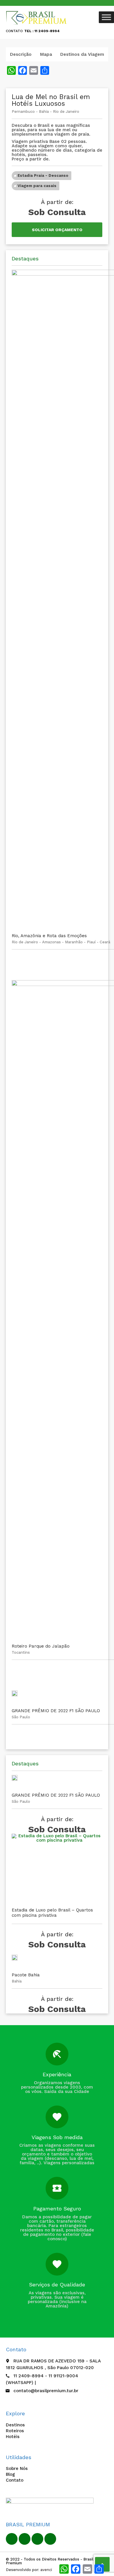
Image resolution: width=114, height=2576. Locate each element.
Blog (10, 2474)
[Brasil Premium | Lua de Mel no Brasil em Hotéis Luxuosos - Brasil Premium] (37, 18)
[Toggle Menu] (106, 17)
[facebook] (12, 2539)
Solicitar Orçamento (57, 230)
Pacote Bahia (26, 1975)
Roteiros (15, 2431)
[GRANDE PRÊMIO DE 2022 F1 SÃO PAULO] (15, 1696)
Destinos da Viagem (82, 54)
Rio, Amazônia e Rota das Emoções (49, 936)
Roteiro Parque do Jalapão (41, 1646)
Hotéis (13, 2437)
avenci (46, 2570)
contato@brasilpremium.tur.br (46, 2391)
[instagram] (50, 2539)
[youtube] (37, 2539)
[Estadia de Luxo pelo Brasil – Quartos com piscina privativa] (57, 1868)
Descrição (21, 54)
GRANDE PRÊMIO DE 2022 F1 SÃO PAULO (56, 1711)
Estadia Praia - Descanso (43, 175)
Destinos (15, 2425)
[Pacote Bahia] (15, 1961)
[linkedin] (25, 2539)
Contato (15, 2480)
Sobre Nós (17, 2468)
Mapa (46, 54)
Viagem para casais (37, 186)
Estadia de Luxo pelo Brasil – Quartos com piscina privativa (52, 1913)
